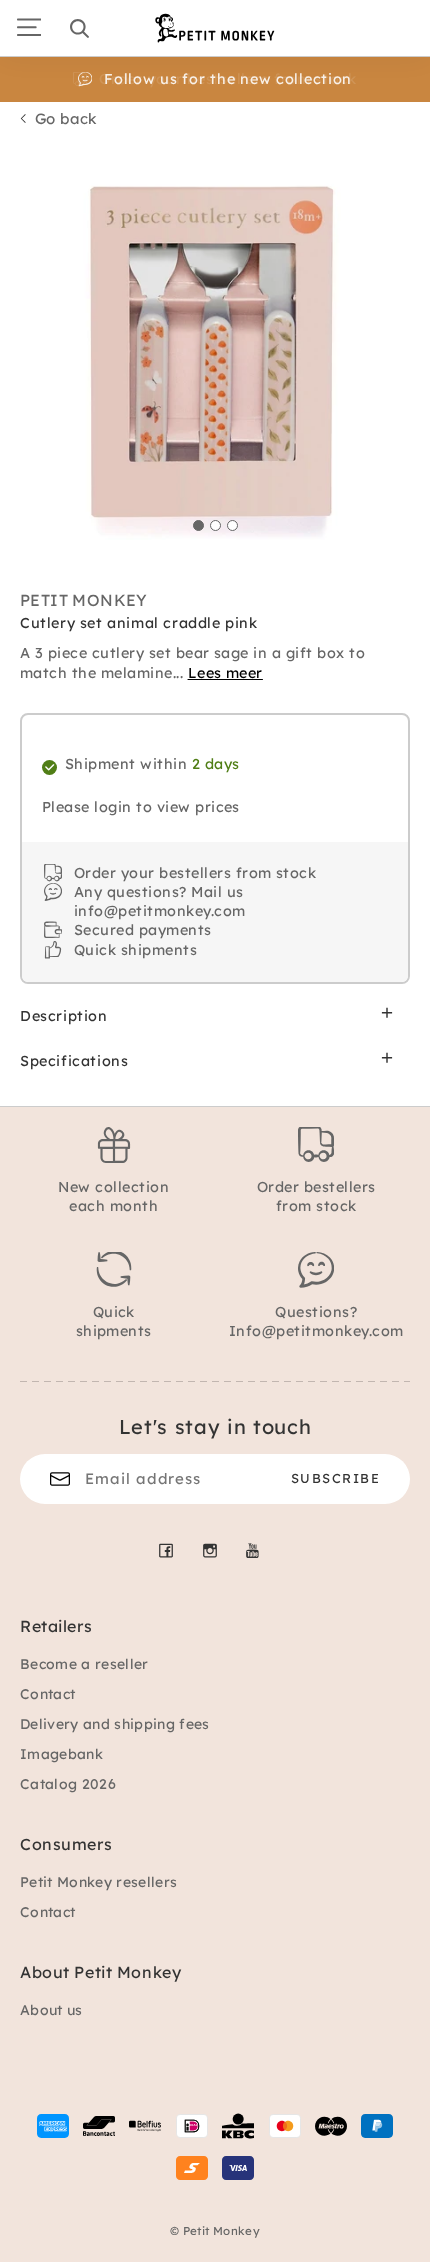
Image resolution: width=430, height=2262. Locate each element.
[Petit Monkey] (215, 28)
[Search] (79, 28)
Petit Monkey (84, 600)
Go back (66, 118)
